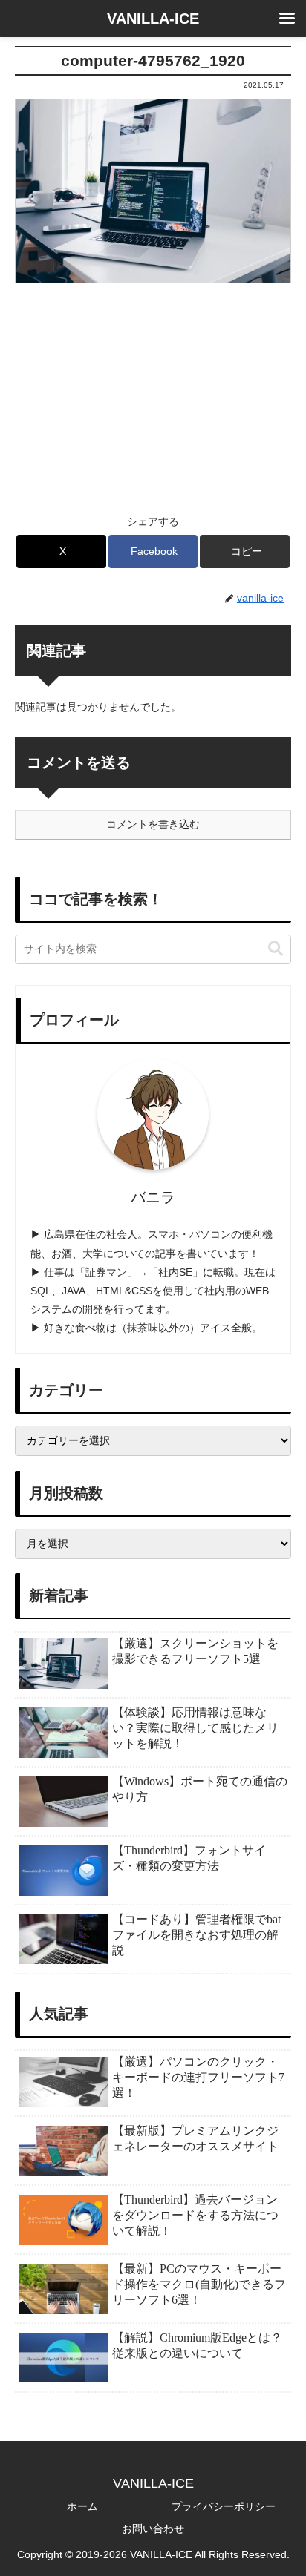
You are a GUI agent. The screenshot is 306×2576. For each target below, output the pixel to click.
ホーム (82, 2506)
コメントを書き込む (153, 824)
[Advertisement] (153, 389)
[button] (245, 551)
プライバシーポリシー (224, 2506)
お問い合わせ (153, 2529)
